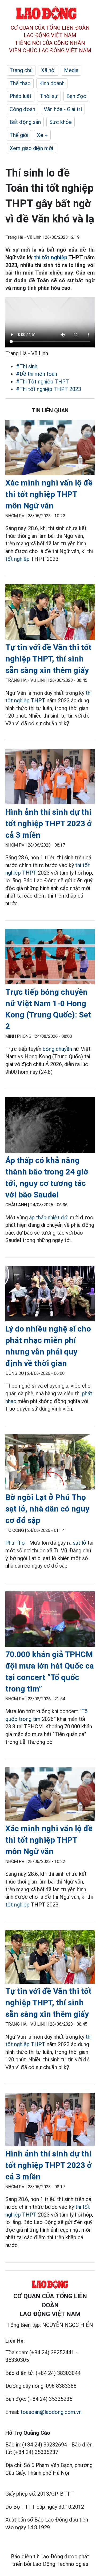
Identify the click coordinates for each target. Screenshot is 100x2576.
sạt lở (79, 1543)
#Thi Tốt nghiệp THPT (43, 382)
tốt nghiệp (17, 559)
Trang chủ (21, 70)
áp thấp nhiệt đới (49, 1217)
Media (71, 70)
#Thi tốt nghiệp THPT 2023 (49, 389)
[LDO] (50, 449)
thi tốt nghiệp (51, 257)
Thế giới (19, 135)
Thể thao (20, 83)
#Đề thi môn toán (37, 374)
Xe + (42, 135)
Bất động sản (25, 122)
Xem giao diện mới (31, 148)
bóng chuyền (57, 1049)
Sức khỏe (61, 122)
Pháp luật (21, 96)
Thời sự (49, 96)
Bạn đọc (76, 96)
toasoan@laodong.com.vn (51, 2412)
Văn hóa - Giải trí (63, 109)
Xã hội (48, 70)
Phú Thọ (15, 1543)
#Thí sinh (27, 366)
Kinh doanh (52, 83)
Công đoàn (22, 109)
